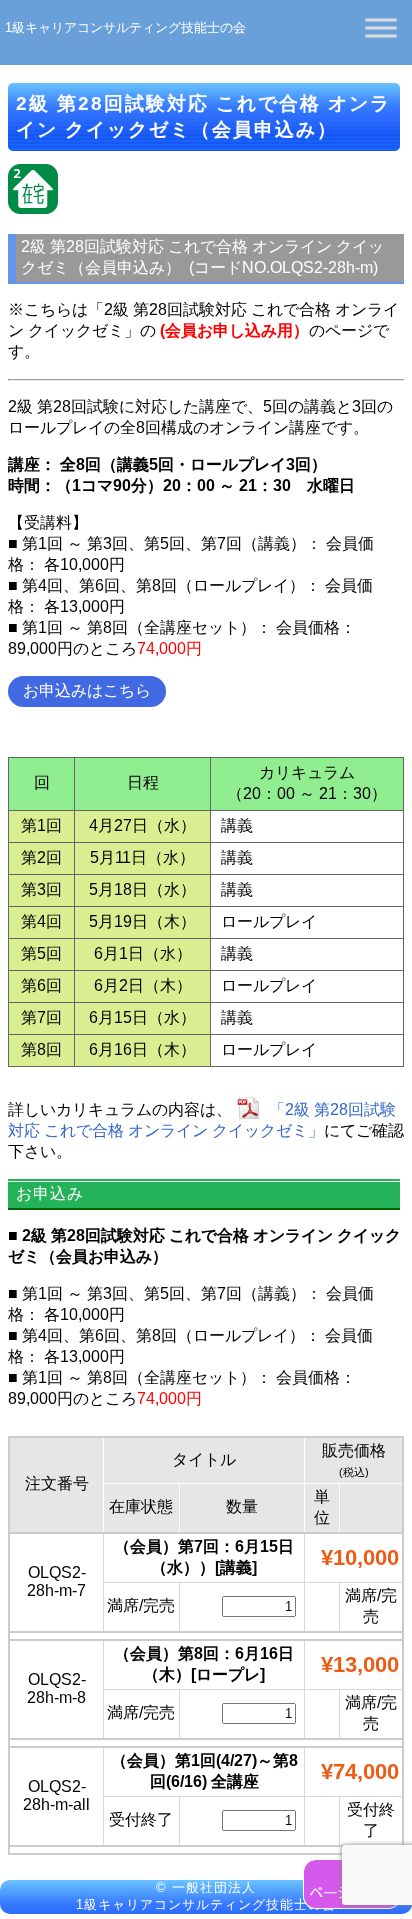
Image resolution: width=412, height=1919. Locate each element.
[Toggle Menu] (381, 27)
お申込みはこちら (87, 690)
